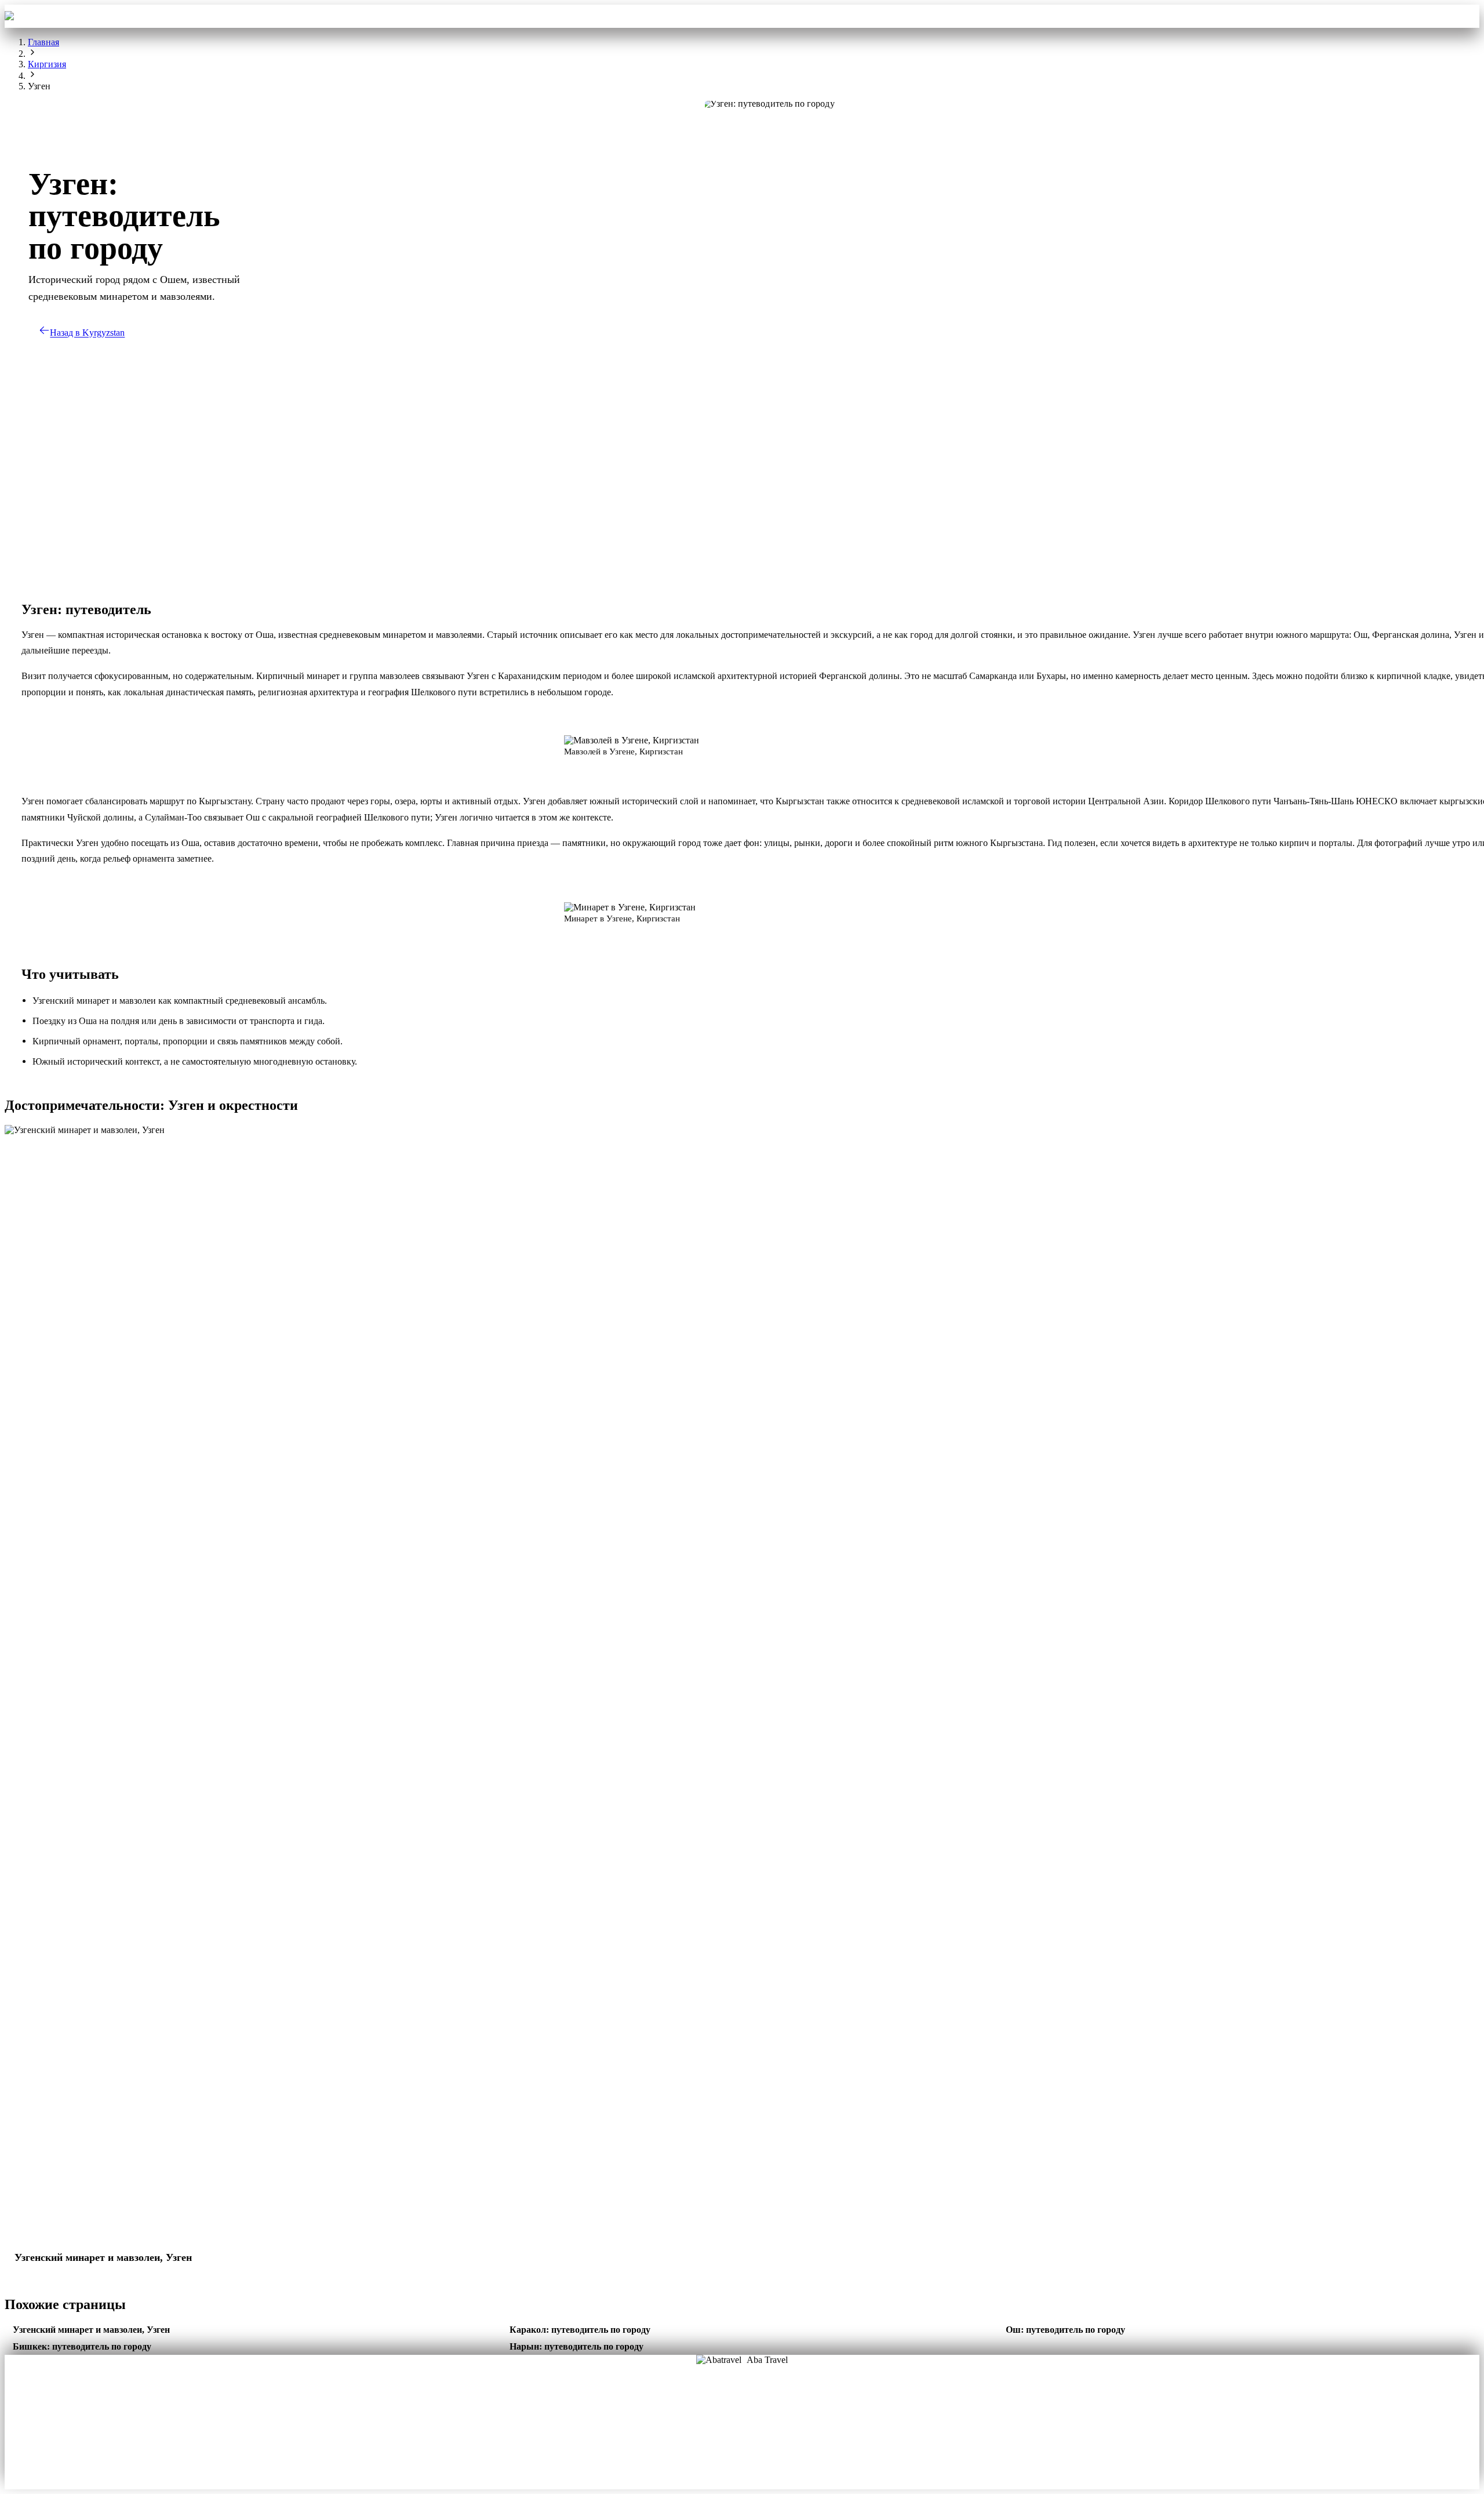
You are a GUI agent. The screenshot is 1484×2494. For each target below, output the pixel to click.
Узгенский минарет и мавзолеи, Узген (91, 2330)
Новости (742, 2444)
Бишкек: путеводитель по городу (82, 2346)
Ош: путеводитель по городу (1065, 2330)
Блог (704, 2427)
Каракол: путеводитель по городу (580, 2330)
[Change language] (1463, 16)
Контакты (854, 16)
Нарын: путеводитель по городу (576, 2346)
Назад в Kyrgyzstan (87, 333)
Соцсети (780, 2427)
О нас (704, 2410)
